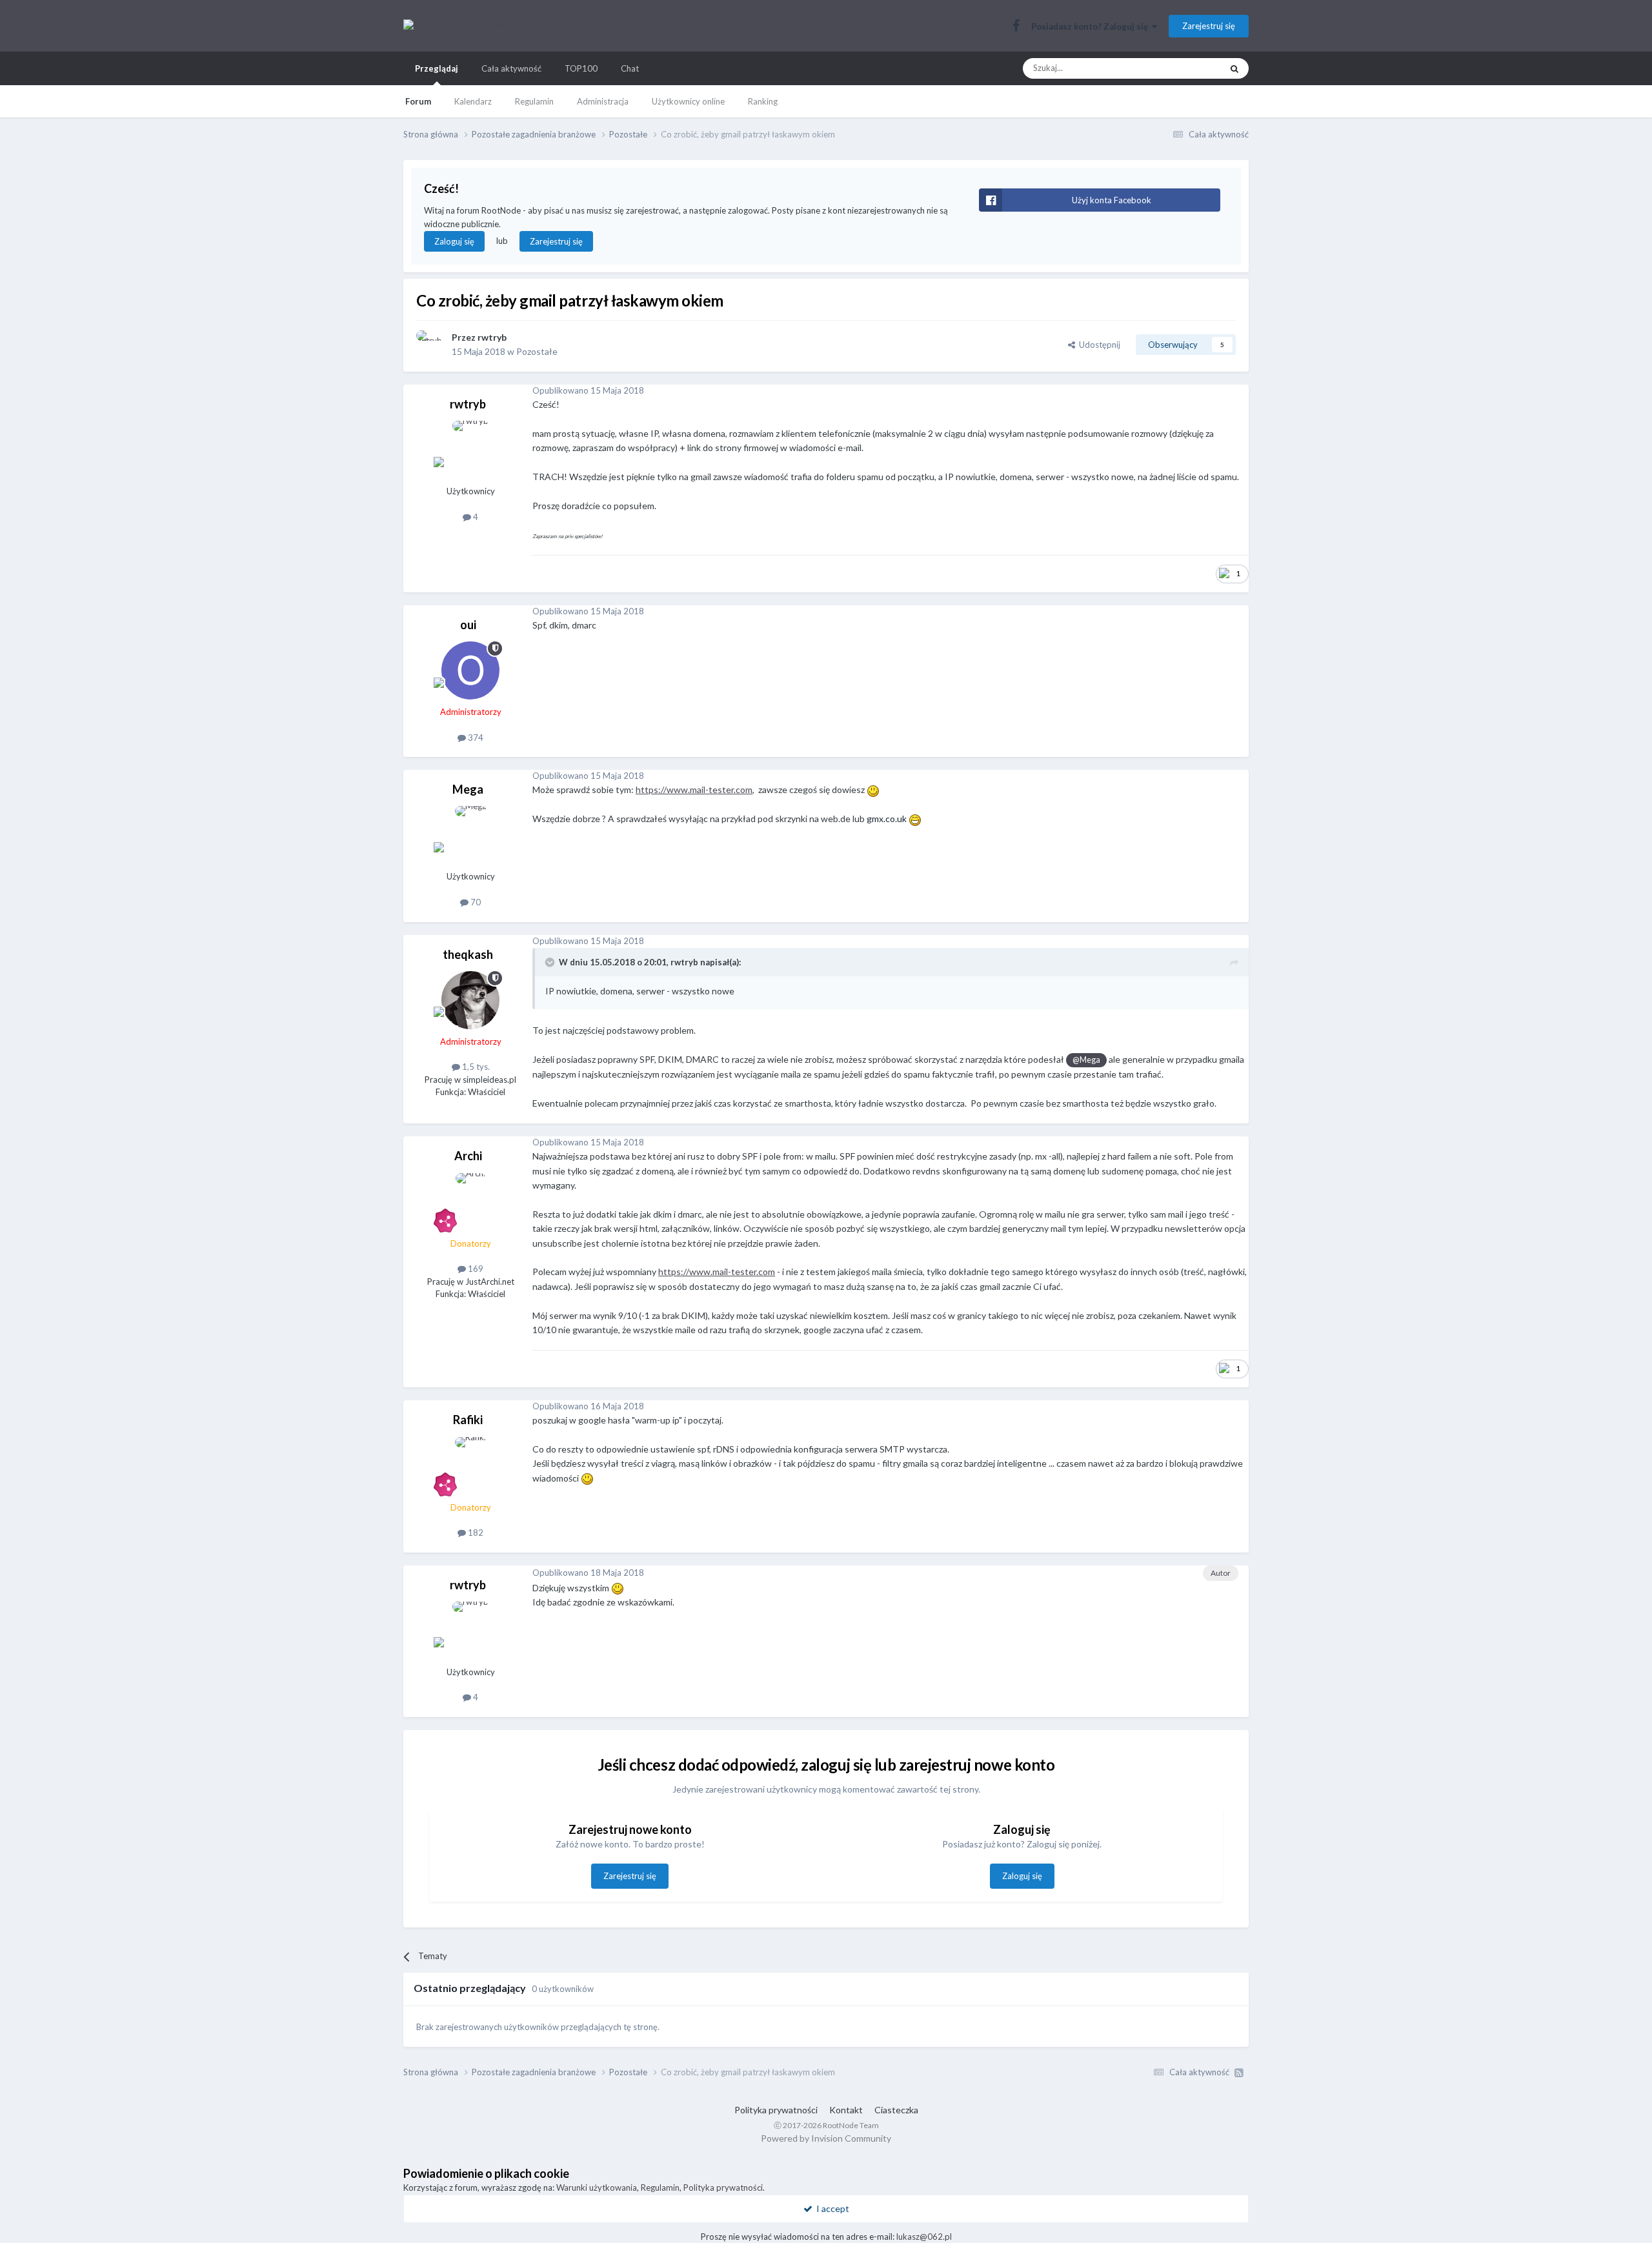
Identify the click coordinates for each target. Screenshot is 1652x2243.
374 (475, 738)
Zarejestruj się (1209, 26)
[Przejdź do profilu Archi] (470, 1202)
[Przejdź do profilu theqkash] (470, 1000)
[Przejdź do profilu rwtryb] (430, 345)
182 (475, 1533)
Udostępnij (1098, 345)
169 (475, 1269)
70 (475, 902)
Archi (468, 1156)
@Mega (1086, 1060)
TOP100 (581, 68)
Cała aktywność (511, 68)
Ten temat (1185, 68)
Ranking (763, 101)
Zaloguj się (454, 241)
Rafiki (468, 1420)
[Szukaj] (1234, 68)
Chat (630, 68)
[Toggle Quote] (551, 962)
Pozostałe (537, 351)
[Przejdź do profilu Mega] (470, 835)
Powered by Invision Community (826, 2138)
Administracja (603, 101)
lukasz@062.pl (924, 2237)
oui (468, 625)
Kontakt (846, 2110)
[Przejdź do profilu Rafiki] (470, 1466)
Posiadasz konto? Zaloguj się (1092, 26)
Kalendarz (473, 101)
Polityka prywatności (776, 2110)
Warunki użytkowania (597, 2188)
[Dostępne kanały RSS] (1239, 2073)
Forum (418, 101)
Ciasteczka (896, 2110)
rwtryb (492, 337)
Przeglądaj (437, 68)
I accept (831, 2208)
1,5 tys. (475, 1067)
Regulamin (534, 101)
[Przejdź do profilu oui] (470, 670)
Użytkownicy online (688, 101)
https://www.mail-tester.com (694, 790)
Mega (468, 789)
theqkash (468, 954)
